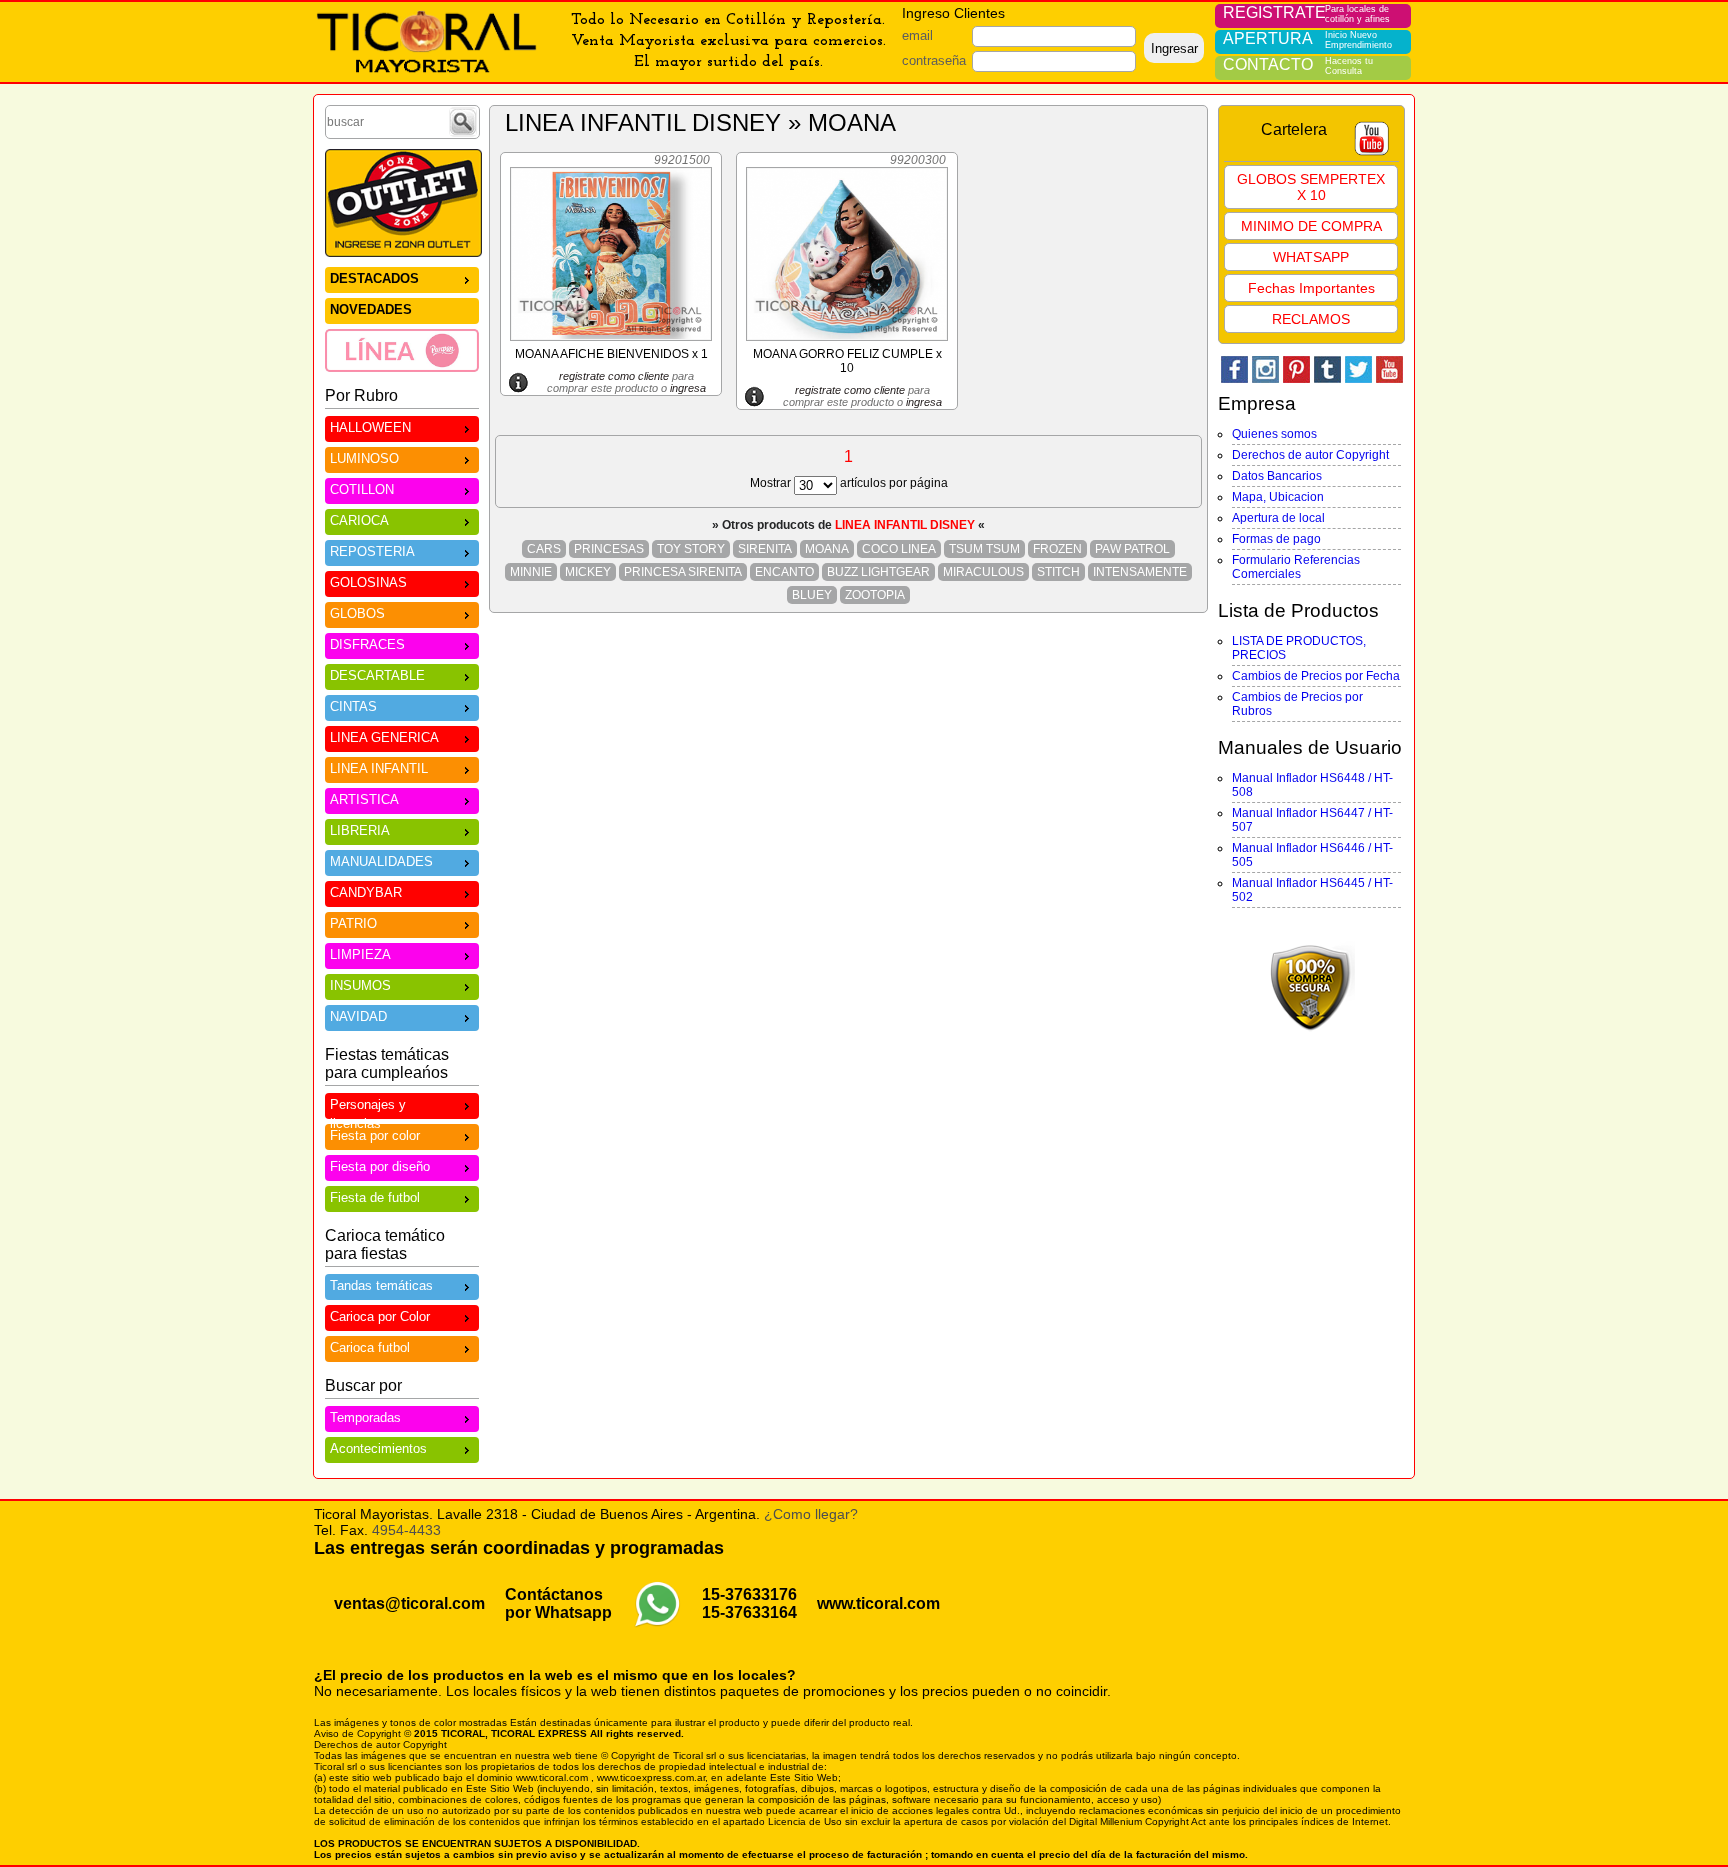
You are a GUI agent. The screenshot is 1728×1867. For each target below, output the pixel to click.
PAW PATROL (1132, 549)
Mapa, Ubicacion (1278, 497)
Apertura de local (1278, 518)
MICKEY (588, 572)
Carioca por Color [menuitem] (380, 1316)
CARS (544, 549)
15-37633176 (749, 1594)
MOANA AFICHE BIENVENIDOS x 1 (611, 354)
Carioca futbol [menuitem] (370, 1347)
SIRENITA (765, 549)
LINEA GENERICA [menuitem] (384, 737)
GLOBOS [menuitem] (357, 613)
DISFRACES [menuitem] (367, 644)
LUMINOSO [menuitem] (364, 458)
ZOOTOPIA (875, 595)
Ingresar (1174, 48)
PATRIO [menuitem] (353, 923)
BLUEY (812, 595)
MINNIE (531, 572)
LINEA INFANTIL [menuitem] (379, 768)
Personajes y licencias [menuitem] (368, 1108)
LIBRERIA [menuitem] (360, 830)
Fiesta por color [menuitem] (375, 1135)
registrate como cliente (614, 376)
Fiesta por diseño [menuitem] (380, 1166)
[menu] (402, 319)
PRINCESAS (609, 549)
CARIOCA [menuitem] (359, 520)
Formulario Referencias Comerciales (1296, 567)
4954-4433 (406, 1530)
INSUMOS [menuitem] (360, 985)
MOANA (827, 549)
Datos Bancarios (1277, 476)
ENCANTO (784, 572)
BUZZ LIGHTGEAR (878, 572)
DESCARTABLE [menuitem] (377, 675)
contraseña (934, 60)
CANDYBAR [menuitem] (366, 892)
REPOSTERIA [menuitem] (372, 551)
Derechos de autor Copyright (1310, 455)
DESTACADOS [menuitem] (374, 278)
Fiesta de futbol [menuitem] (375, 1197)
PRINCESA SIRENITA (683, 572)
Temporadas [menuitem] (365, 1417)
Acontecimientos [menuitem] (378, 1448)
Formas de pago (1276, 539)
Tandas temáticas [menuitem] (381, 1285)
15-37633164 (749, 1612)
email (917, 35)
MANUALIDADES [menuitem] (381, 861)
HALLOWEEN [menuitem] (370, 427)
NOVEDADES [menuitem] (371, 309)
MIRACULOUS (983, 572)
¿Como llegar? (811, 1514)
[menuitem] (402, 350)
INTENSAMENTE (1140, 572)
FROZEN (1057, 549)
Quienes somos (1274, 434)
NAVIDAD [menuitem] (358, 1016)
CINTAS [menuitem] (353, 706)
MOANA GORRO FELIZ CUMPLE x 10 (847, 361)
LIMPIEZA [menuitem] (360, 954)
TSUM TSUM (984, 549)
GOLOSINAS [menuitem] (368, 582)
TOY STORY (691, 549)
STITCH (1058, 572)
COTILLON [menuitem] (362, 489)
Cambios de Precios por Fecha (1316, 676)
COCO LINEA (899, 549)
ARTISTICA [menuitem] (364, 799)
